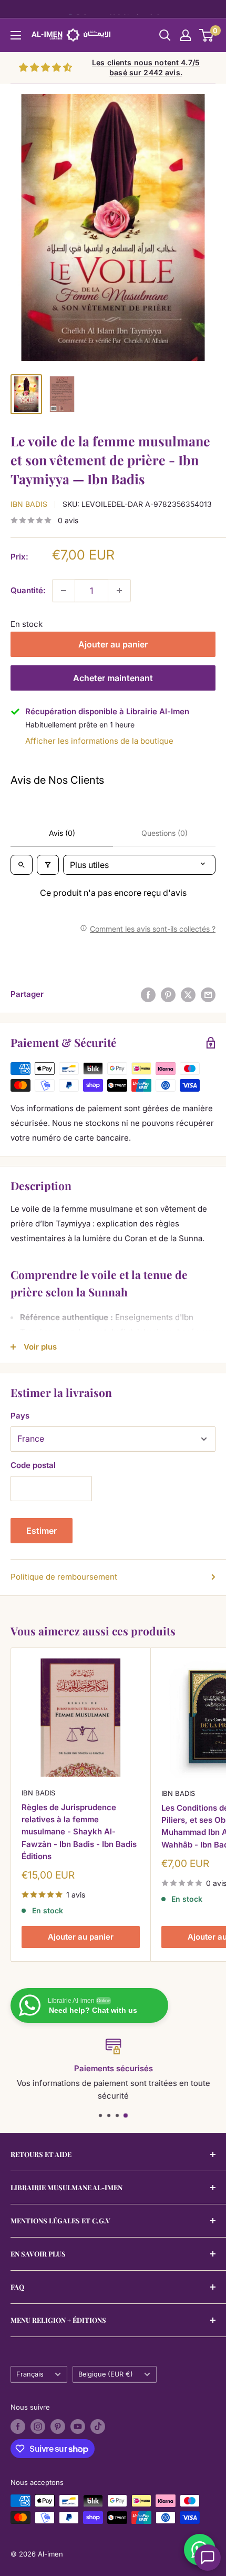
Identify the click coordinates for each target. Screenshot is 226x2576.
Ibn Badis (29, 504)
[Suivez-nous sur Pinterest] (58, 2427)
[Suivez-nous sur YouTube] (78, 2427)
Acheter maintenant (113, 678)
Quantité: (28, 590)
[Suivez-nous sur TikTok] (98, 2427)
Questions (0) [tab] (165, 833)
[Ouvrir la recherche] (165, 35)
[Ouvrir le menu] (16, 35)
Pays (20, 1416)
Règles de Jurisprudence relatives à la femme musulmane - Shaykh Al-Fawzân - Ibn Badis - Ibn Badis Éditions (79, 1832)
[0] (207, 35)
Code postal (33, 1465)
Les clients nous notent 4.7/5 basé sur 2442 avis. (146, 68)
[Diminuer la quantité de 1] (64, 591)
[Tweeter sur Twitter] (188, 995)
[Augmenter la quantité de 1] (119, 591)
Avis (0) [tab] (62, 833)
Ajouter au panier (113, 644)
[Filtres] (48, 865)
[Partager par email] (208, 995)
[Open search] (22, 865)
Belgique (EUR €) (106, 2374)
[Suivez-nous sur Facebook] (18, 2427)
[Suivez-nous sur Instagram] (38, 2427)
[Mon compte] (186, 35)
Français (30, 2374)
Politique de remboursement (64, 1577)
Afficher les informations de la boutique (99, 741)
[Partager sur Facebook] (148, 995)
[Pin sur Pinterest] (168, 995)
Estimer (42, 1531)
